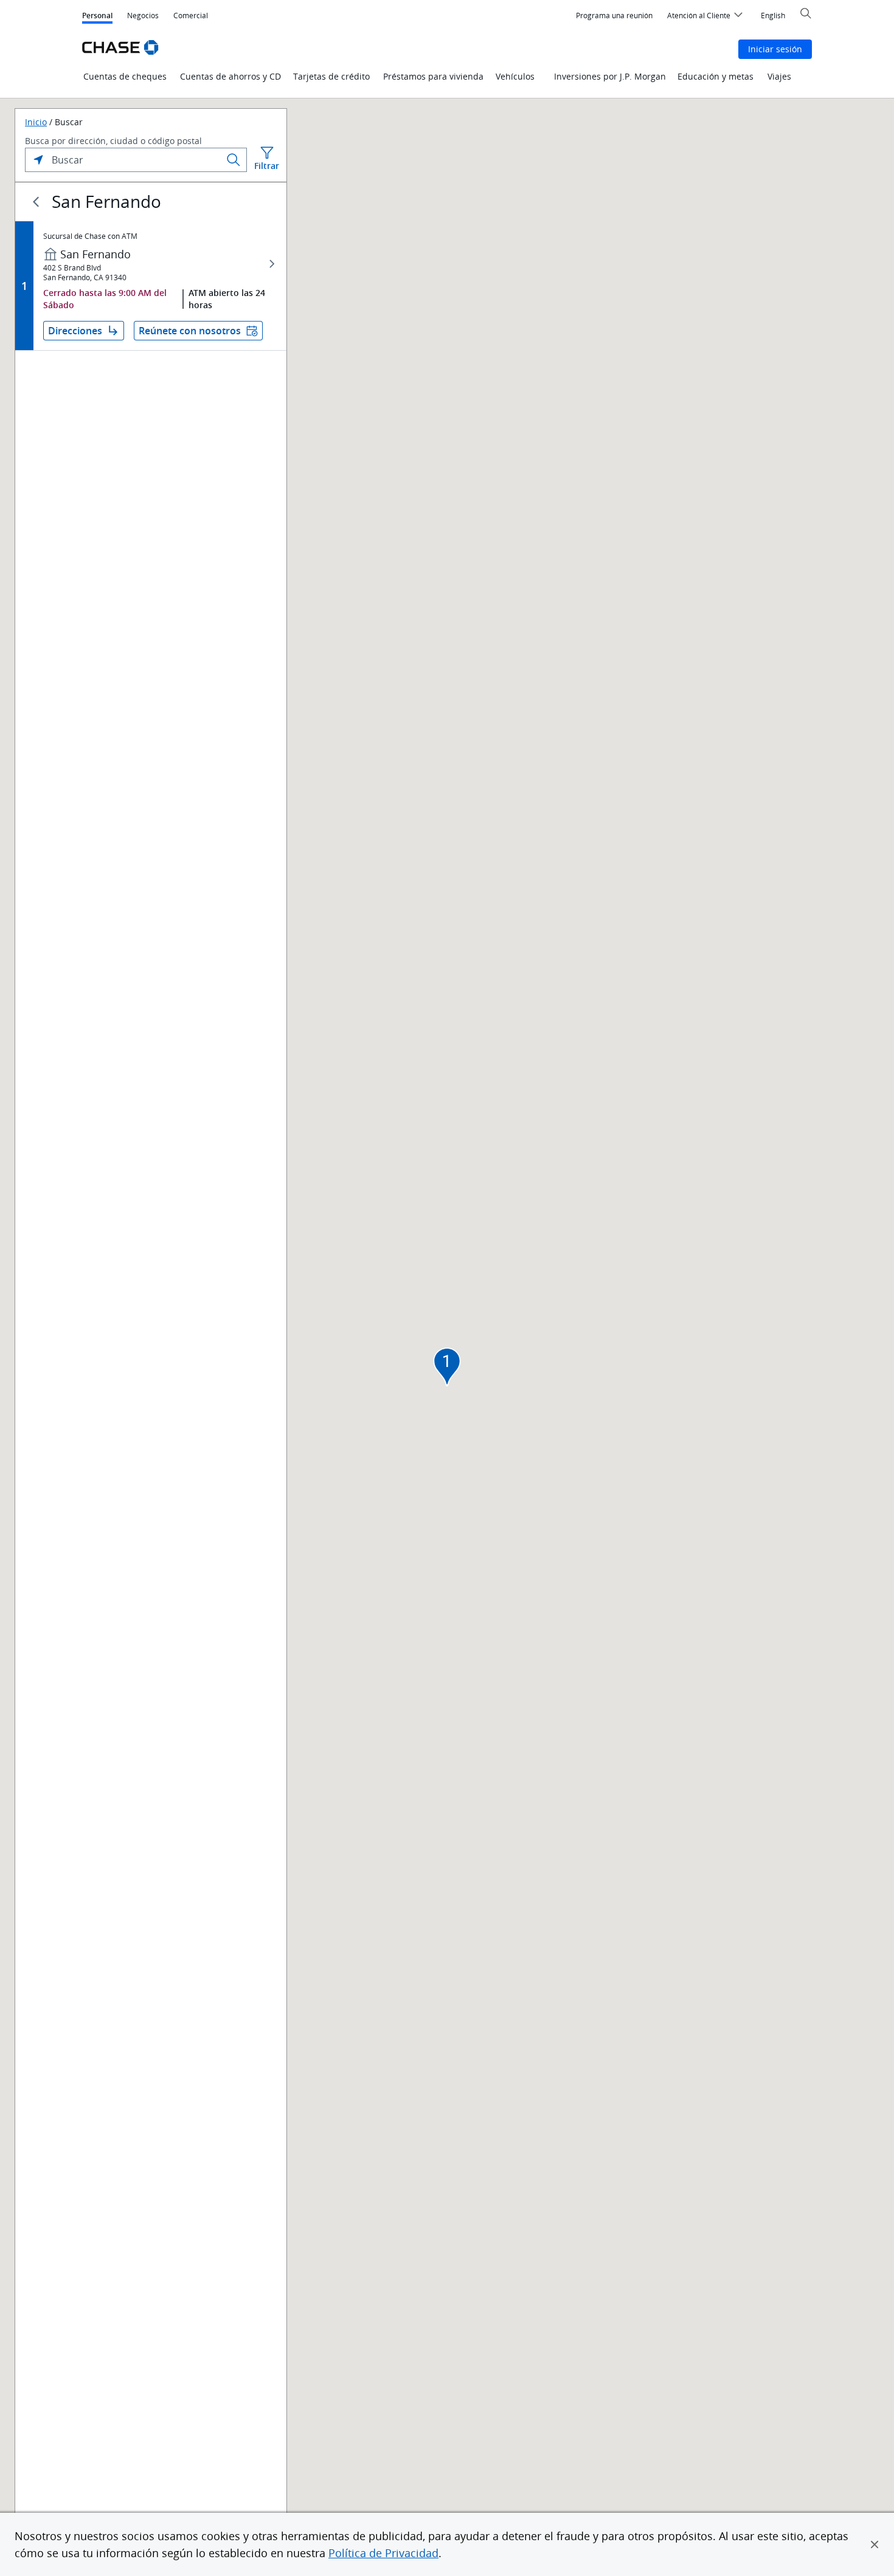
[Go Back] (36, 202)
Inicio (36, 122)
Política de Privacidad (383, 2553)
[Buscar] (234, 160)
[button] (875, 2544)
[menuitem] (614, 16)
